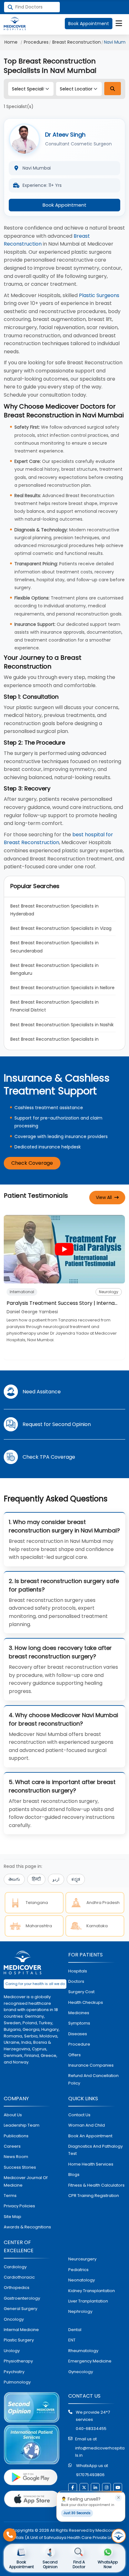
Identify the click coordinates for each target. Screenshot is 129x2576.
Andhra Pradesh (103, 1903)
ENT (72, 2340)
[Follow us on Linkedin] (95, 2487)
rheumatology (83, 2351)
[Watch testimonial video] (64, 1249)
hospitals (78, 1971)
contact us (79, 2115)
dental (75, 2330)
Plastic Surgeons (99, 295)
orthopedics (17, 2288)
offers (75, 2055)
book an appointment (90, 2136)
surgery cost (81, 1992)
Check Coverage (32, 1163)
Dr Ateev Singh (65, 135)
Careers (12, 2146)
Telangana (37, 1903)
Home (11, 42)
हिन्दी (36, 1879)
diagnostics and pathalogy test (95, 2150)
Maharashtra (39, 1926)
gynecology (81, 2372)
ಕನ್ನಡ (76, 1879)
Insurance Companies (91, 2065)
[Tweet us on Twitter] (84, 2487)
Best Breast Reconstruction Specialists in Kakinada (55, 1043)
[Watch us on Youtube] (118, 2487)
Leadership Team (22, 2125)
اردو (56, 1879)
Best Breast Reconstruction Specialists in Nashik (62, 1025)
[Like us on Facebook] (73, 2487)
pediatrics (78, 2270)
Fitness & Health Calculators (96, 2185)
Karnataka (97, 1926)
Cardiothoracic (19, 2277)
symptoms (79, 2023)
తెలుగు (14, 1879)
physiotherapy (18, 2361)
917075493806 (90, 2475)
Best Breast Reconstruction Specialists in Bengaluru (55, 969)
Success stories (20, 2167)
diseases (78, 2034)
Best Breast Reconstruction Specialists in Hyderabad (55, 910)
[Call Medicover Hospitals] (10, 2535)
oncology (14, 2319)
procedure (79, 2044)
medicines (79, 2013)
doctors (76, 1981)
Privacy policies (19, 2206)
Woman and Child (87, 2125)
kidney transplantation (92, 2291)
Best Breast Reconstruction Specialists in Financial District (55, 1006)
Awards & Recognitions (27, 2227)
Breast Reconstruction (77, 42)
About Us (13, 2115)
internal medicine (21, 2330)
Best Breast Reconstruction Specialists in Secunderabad (55, 947)
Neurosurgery (82, 2259)
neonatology (82, 2280)
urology (12, 2351)
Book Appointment (89, 24)
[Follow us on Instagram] (106, 2487)
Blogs (74, 2175)
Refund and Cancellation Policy (93, 2079)
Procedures (36, 42)
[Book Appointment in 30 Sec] (119, 2536)
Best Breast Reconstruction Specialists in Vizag (61, 928)
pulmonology (17, 2382)
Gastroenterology (22, 2298)
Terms (10, 2196)
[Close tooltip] (118, 2498)
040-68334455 (91, 2429)
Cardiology (15, 2267)
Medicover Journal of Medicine (26, 2181)
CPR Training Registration (94, 2196)
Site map (13, 2217)
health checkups (86, 2002)
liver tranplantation (88, 2301)
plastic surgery (19, 2340)
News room (16, 2157)
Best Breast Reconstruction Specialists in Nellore (62, 988)
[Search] (113, 89)
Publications (16, 2136)
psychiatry (14, 2372)
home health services (91, 2164)
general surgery (21, 2309)
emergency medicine (90, 2361)
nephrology (80, 2311)
